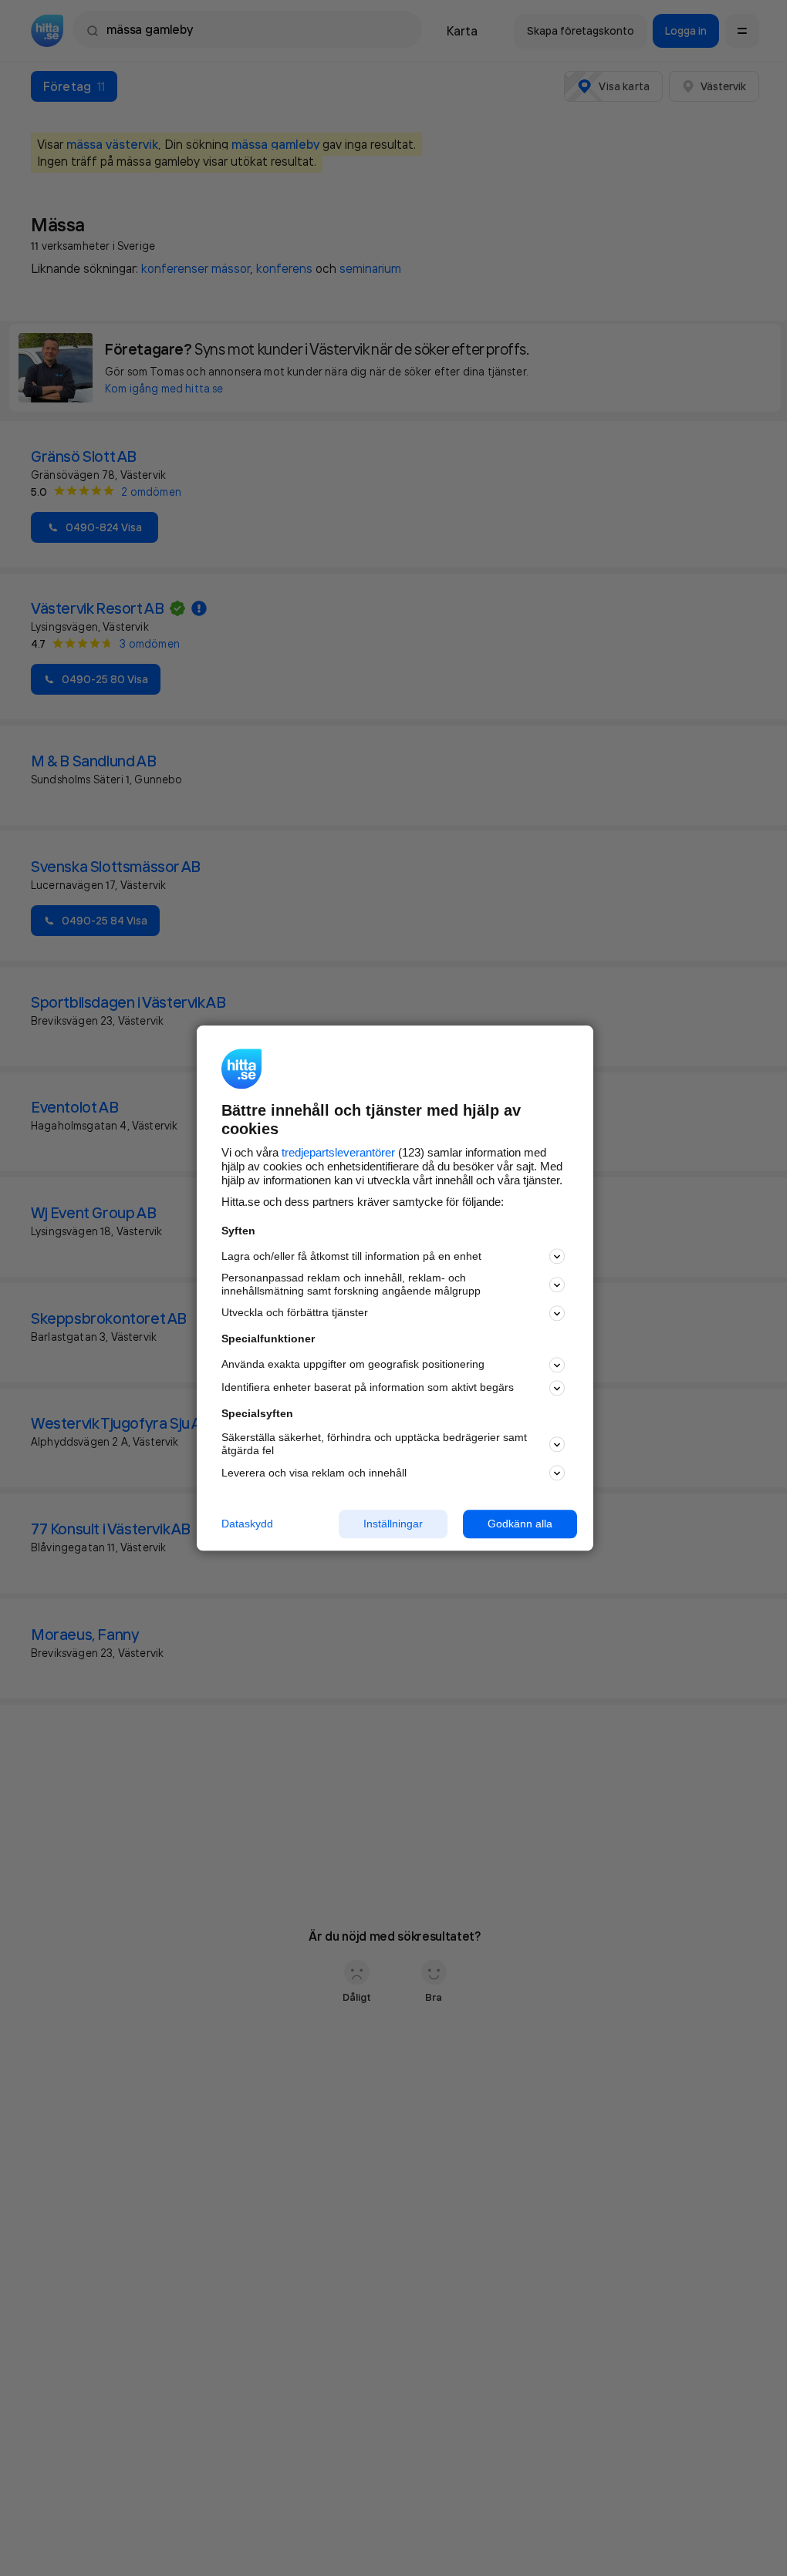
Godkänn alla (520, 1524)
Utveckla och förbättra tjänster (295, 1313)
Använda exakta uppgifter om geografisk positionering (353, 1365)
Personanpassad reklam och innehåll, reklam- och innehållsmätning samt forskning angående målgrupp (351, 1285)
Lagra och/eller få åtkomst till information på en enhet (351, 1256)
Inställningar (393, 1524)
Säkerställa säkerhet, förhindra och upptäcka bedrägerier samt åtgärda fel (374, 1445)
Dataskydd (247, 1524)
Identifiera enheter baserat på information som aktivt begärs (368, 1388)
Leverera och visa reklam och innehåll (314, 1473)
